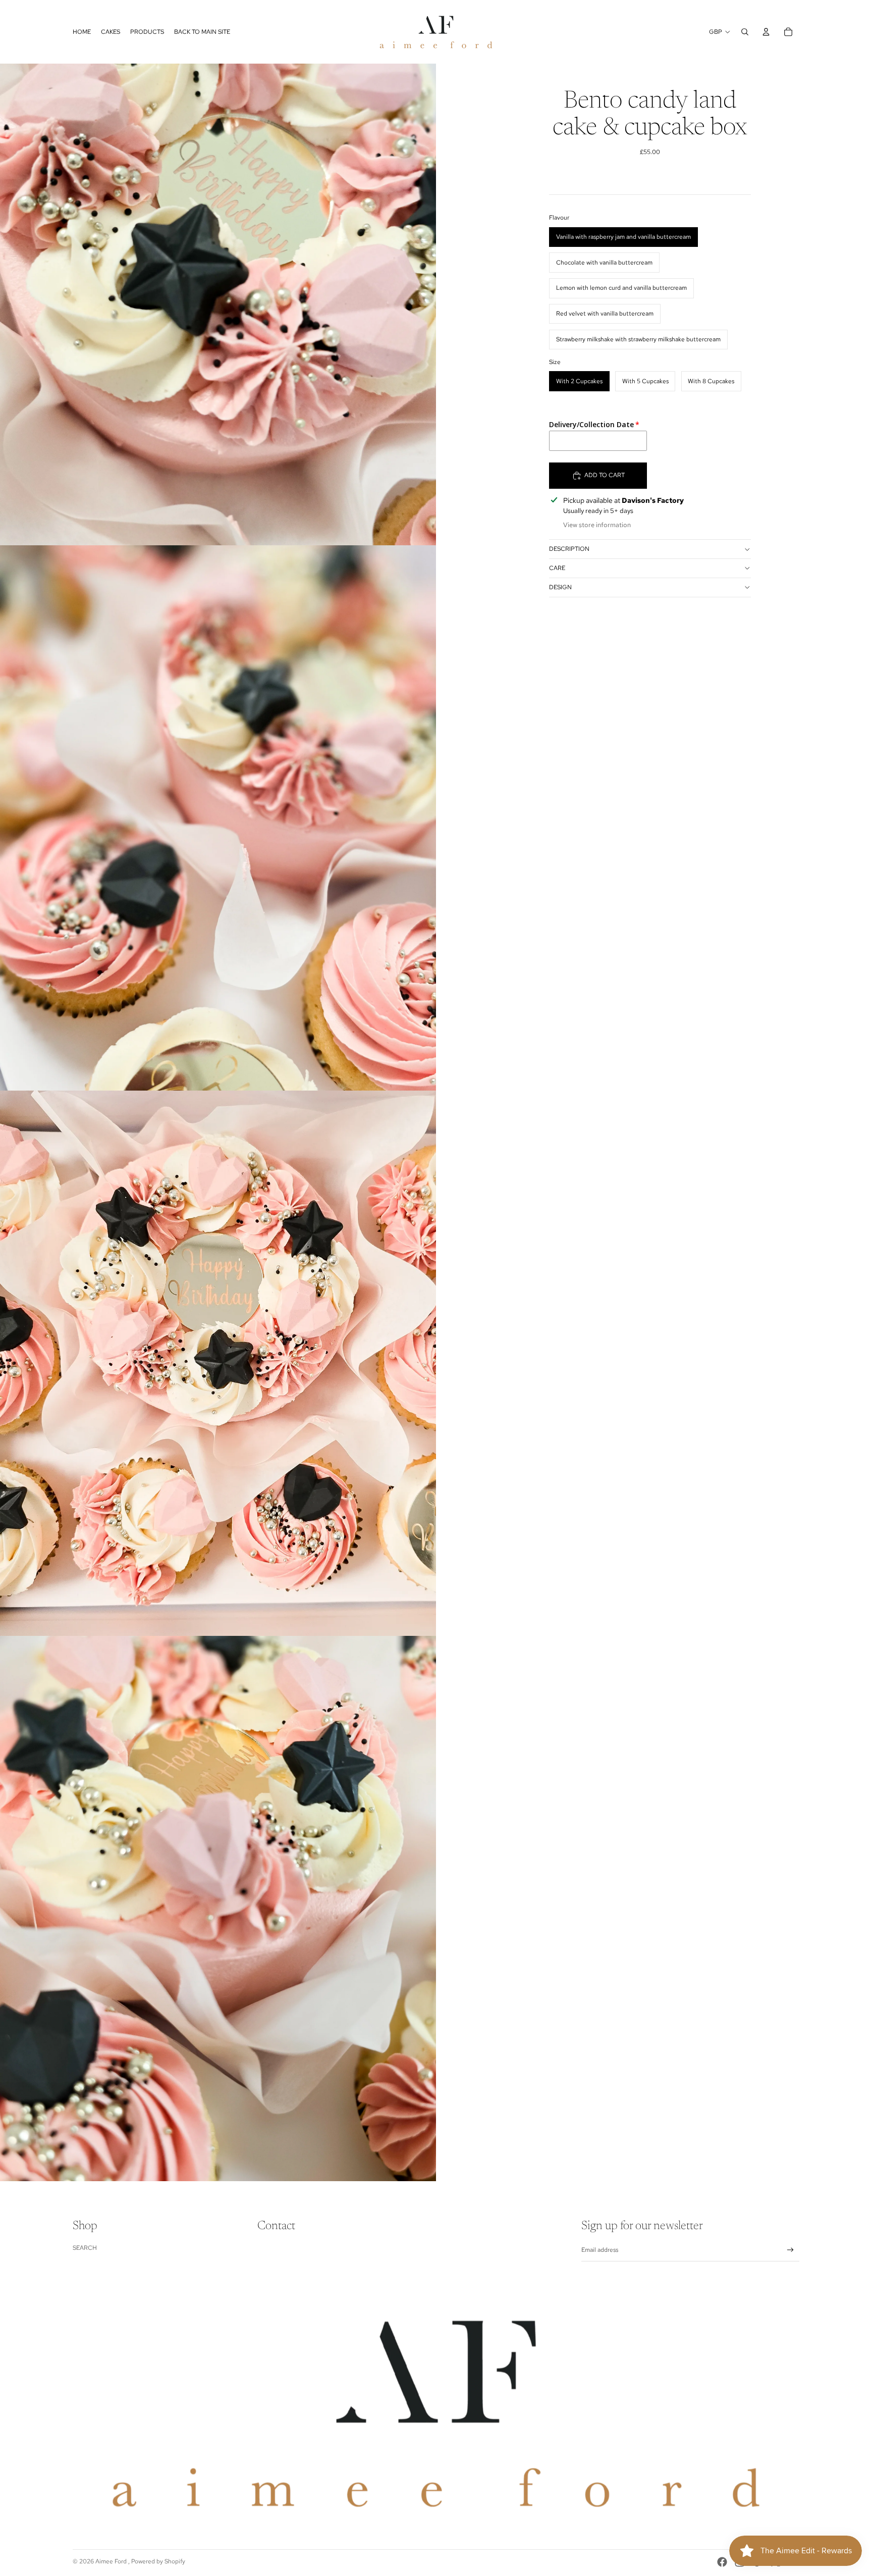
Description (569, 549)
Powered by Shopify (158, 2561)
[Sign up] (791, 2250)
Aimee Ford (112, 2561)
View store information (597, 525)
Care (557, 568)
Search (85, 2248)
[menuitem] (82, 32)
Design (560, 587)
